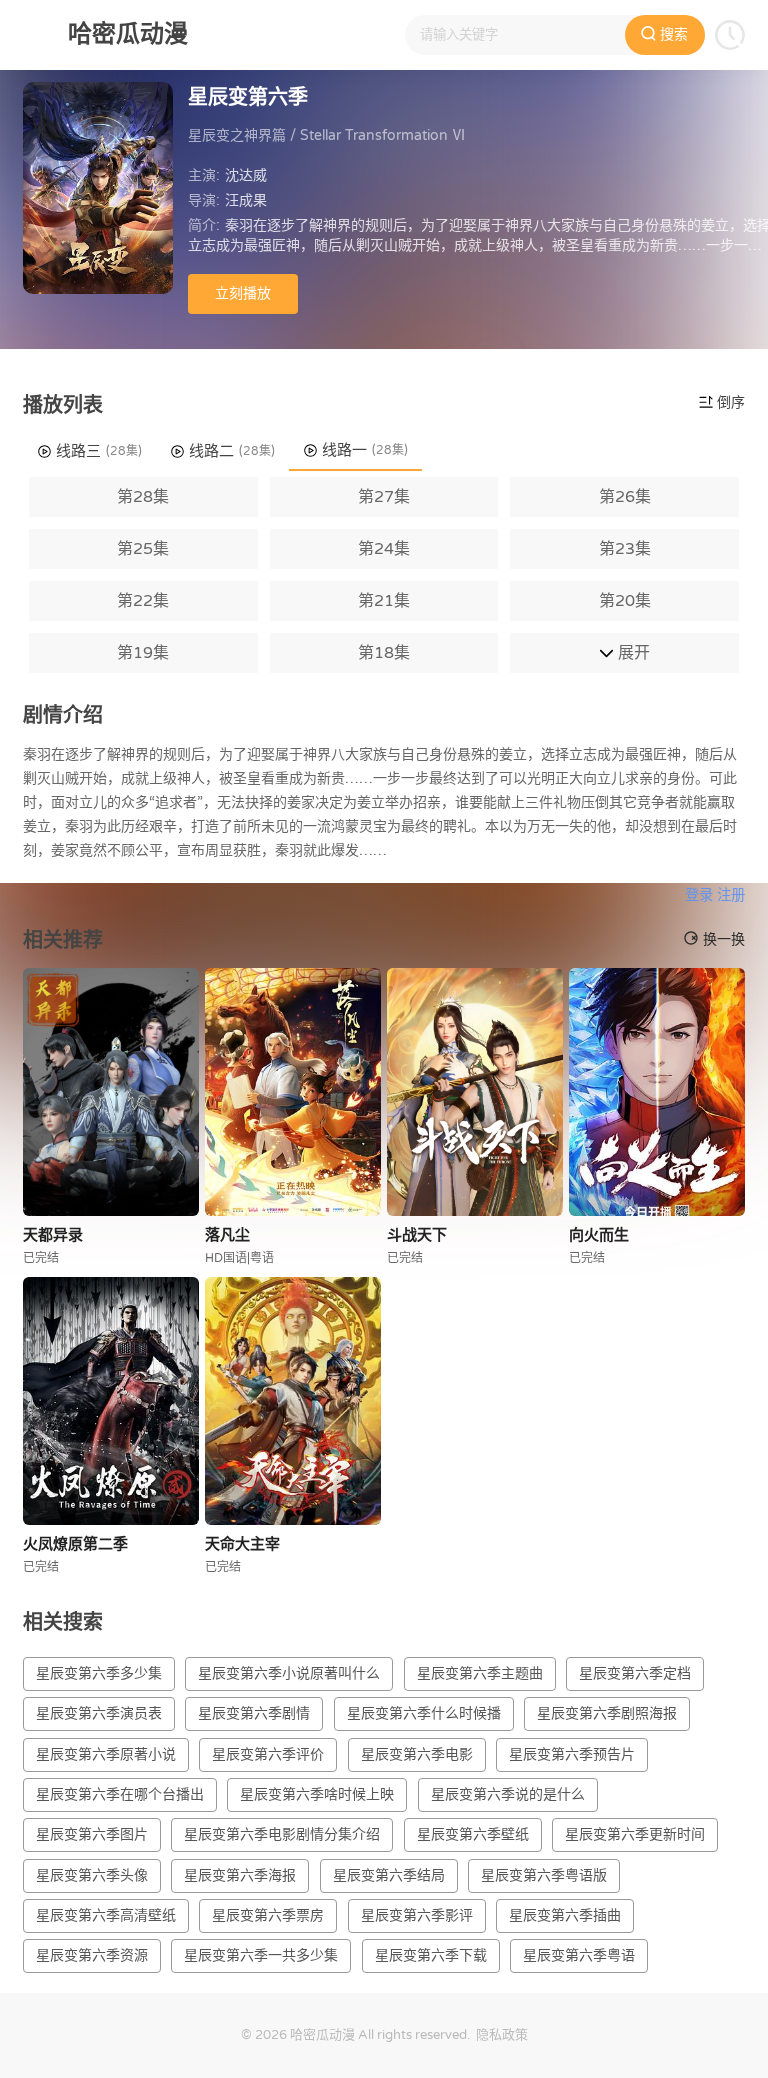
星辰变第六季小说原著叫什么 (289, 1673)
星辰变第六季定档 (635, 1673)
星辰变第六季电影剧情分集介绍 (282, 1834)
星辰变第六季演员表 (99, 1713)
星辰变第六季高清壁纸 (106, 1915)
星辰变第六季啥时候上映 (317, 1794)
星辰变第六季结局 (389, 1875)
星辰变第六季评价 (268, 1754)
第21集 (384, 601)
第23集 (625, 549)
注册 (731, 895)
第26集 (625, 497)
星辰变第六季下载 (431, 1955)
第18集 (384, 653)
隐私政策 (502, 2035)
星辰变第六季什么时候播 (424, 1713)
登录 (699, 895)
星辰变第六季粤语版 (544, 1875)
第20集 (625, 601)
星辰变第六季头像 (92, 1875)
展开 (632, 653)
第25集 (143, 549)
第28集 (143, 497)
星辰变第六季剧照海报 (607, 1713)
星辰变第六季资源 (92, 1955)
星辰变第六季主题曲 (480, 1673)
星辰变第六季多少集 (99, 1673)
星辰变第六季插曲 (565, 1915)
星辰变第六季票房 (268, 1915)
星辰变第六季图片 (92, 1834)
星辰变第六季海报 (240, 1875)
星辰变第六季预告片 (572, 1754)
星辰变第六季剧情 (254, 1713)
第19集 (143, 653)
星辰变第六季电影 (417, 1754)
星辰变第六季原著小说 (106, 1754)
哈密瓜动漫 (322, 2035)
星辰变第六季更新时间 (635, 1834)
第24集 (384, 549)
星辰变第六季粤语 (579, 1955)
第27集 (384, 497)
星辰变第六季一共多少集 (261, 1955)
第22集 (143, 601)
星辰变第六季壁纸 (473, 1834)
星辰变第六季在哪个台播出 (120, 1794)
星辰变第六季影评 (417, 1915)
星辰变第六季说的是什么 (508, 1794)
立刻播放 (243, 293)
